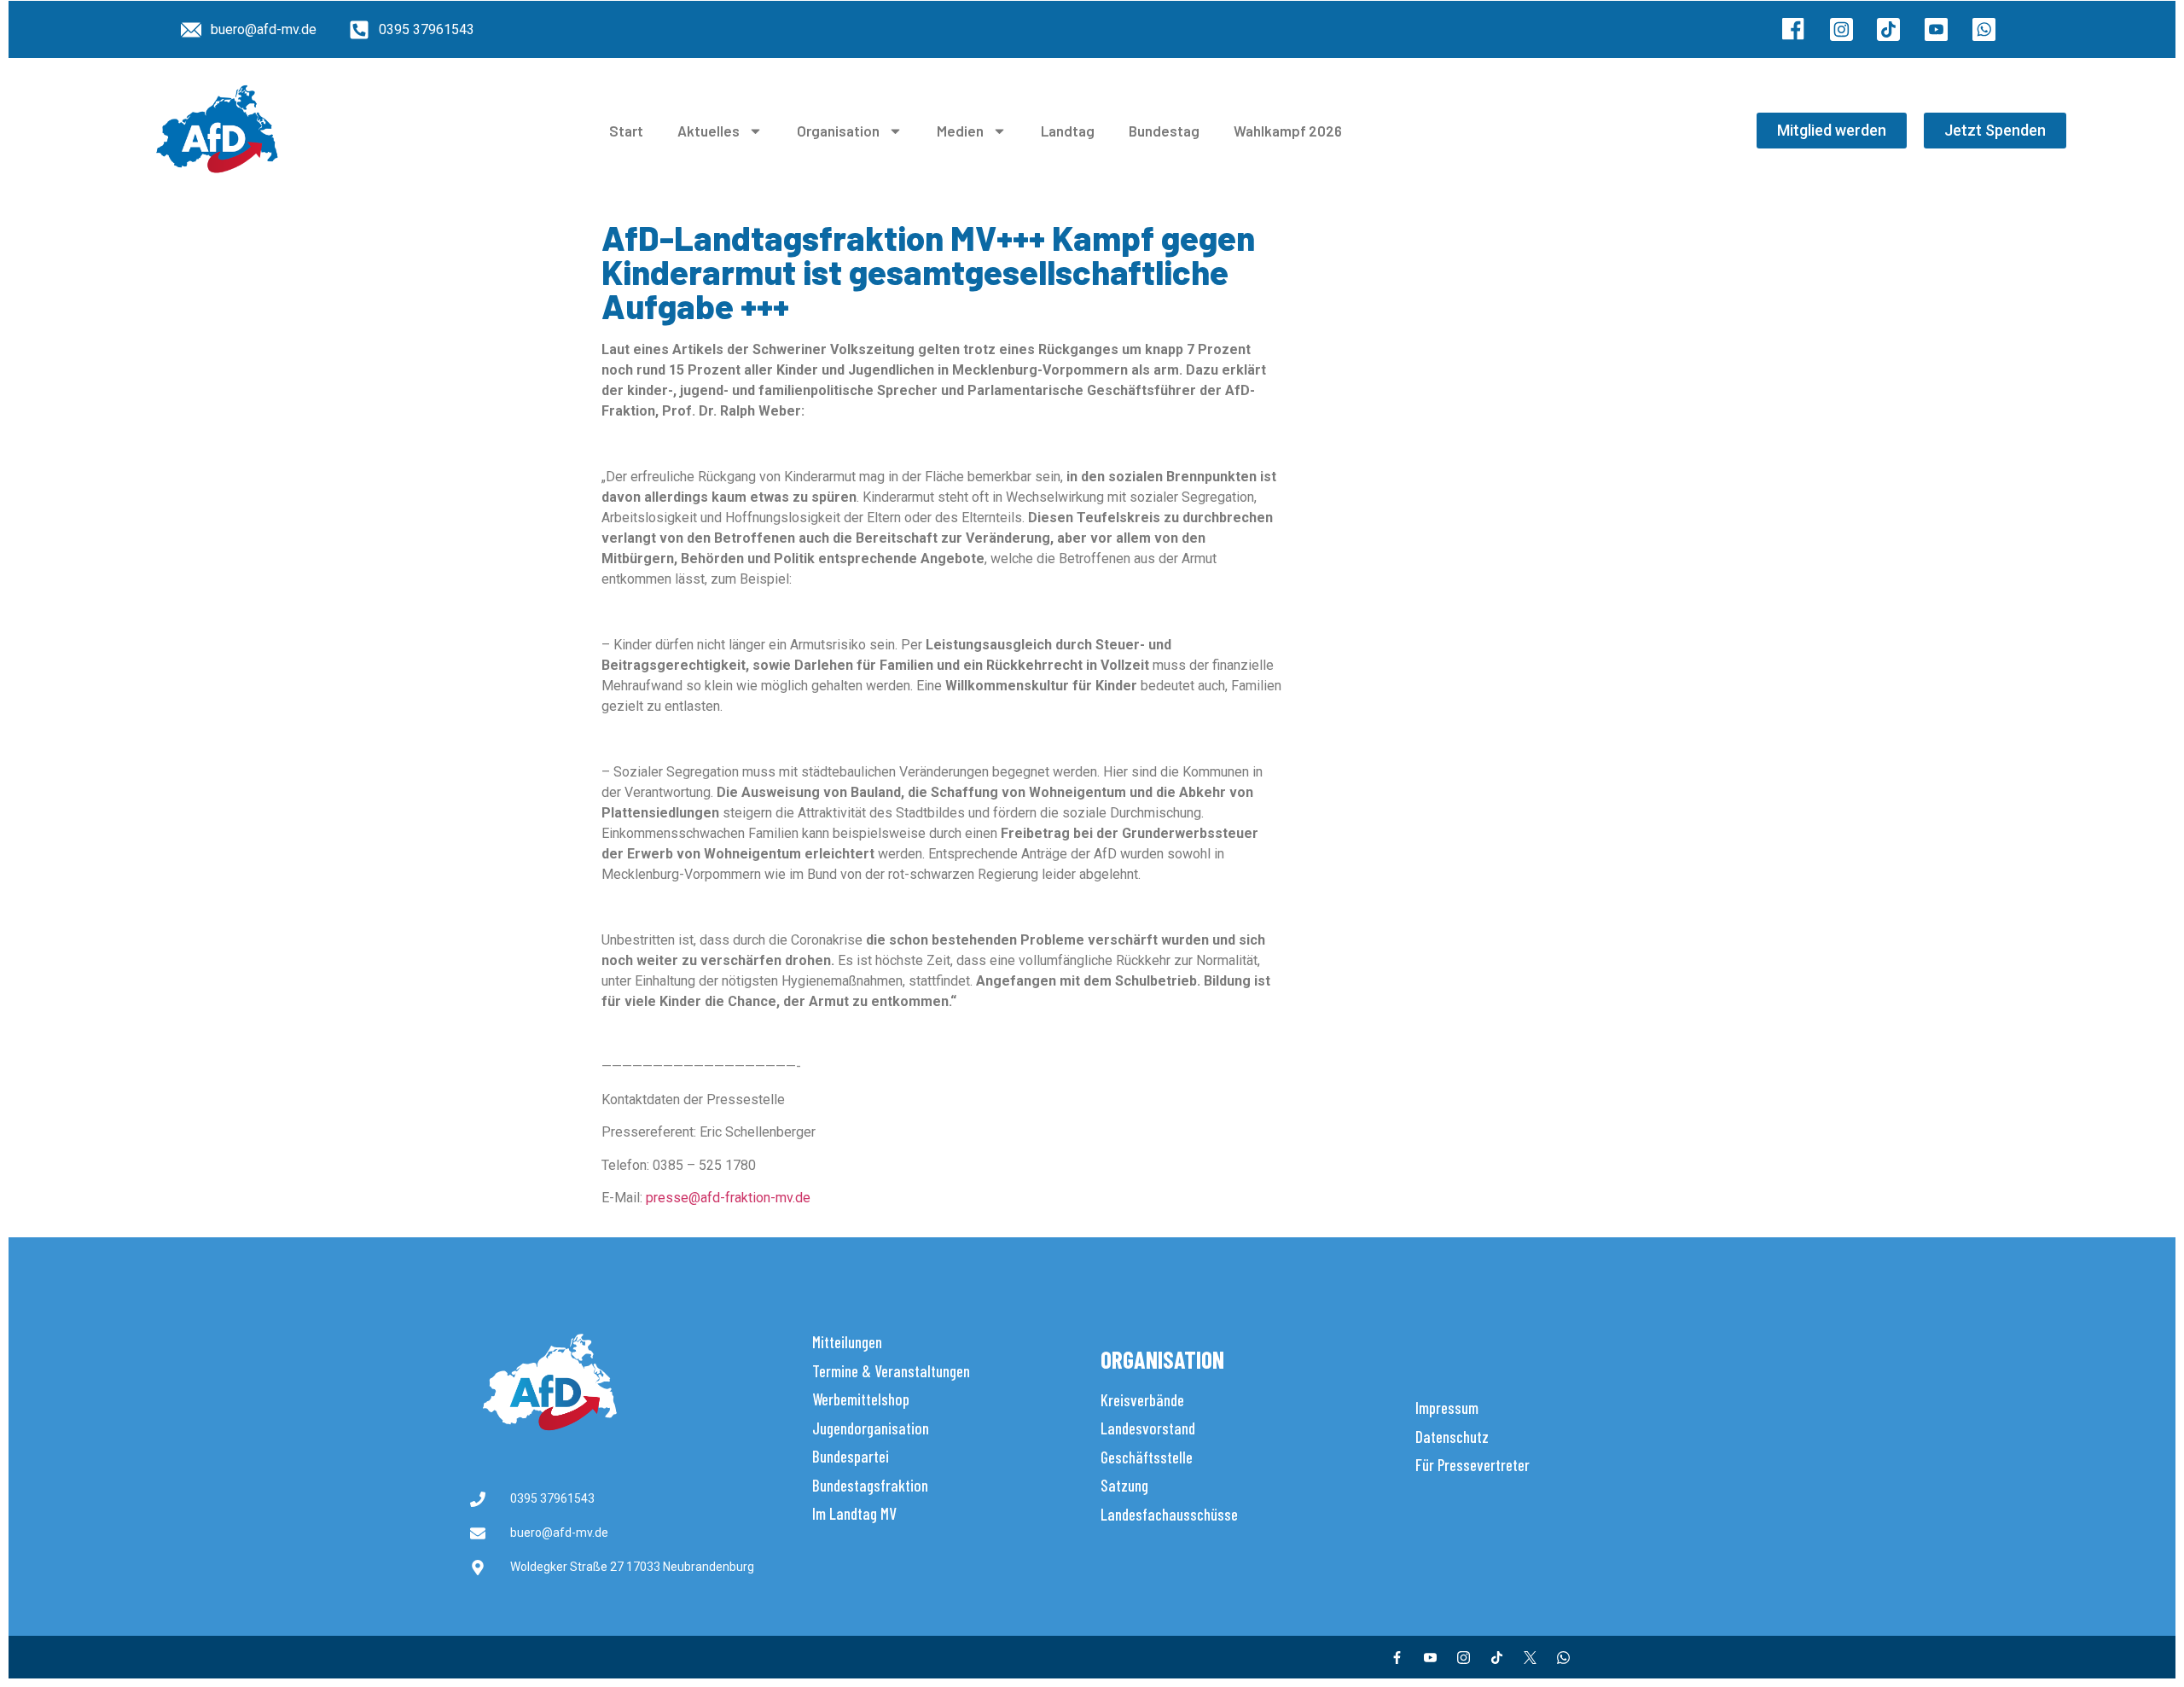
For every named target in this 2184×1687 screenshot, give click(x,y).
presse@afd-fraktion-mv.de (728, 1198)
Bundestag (1164, 131)
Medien (960, 131)
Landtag (1068, 131)
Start (626, 131)
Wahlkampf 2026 (1288, 131)
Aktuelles (709, 131)
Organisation (838, 131)
